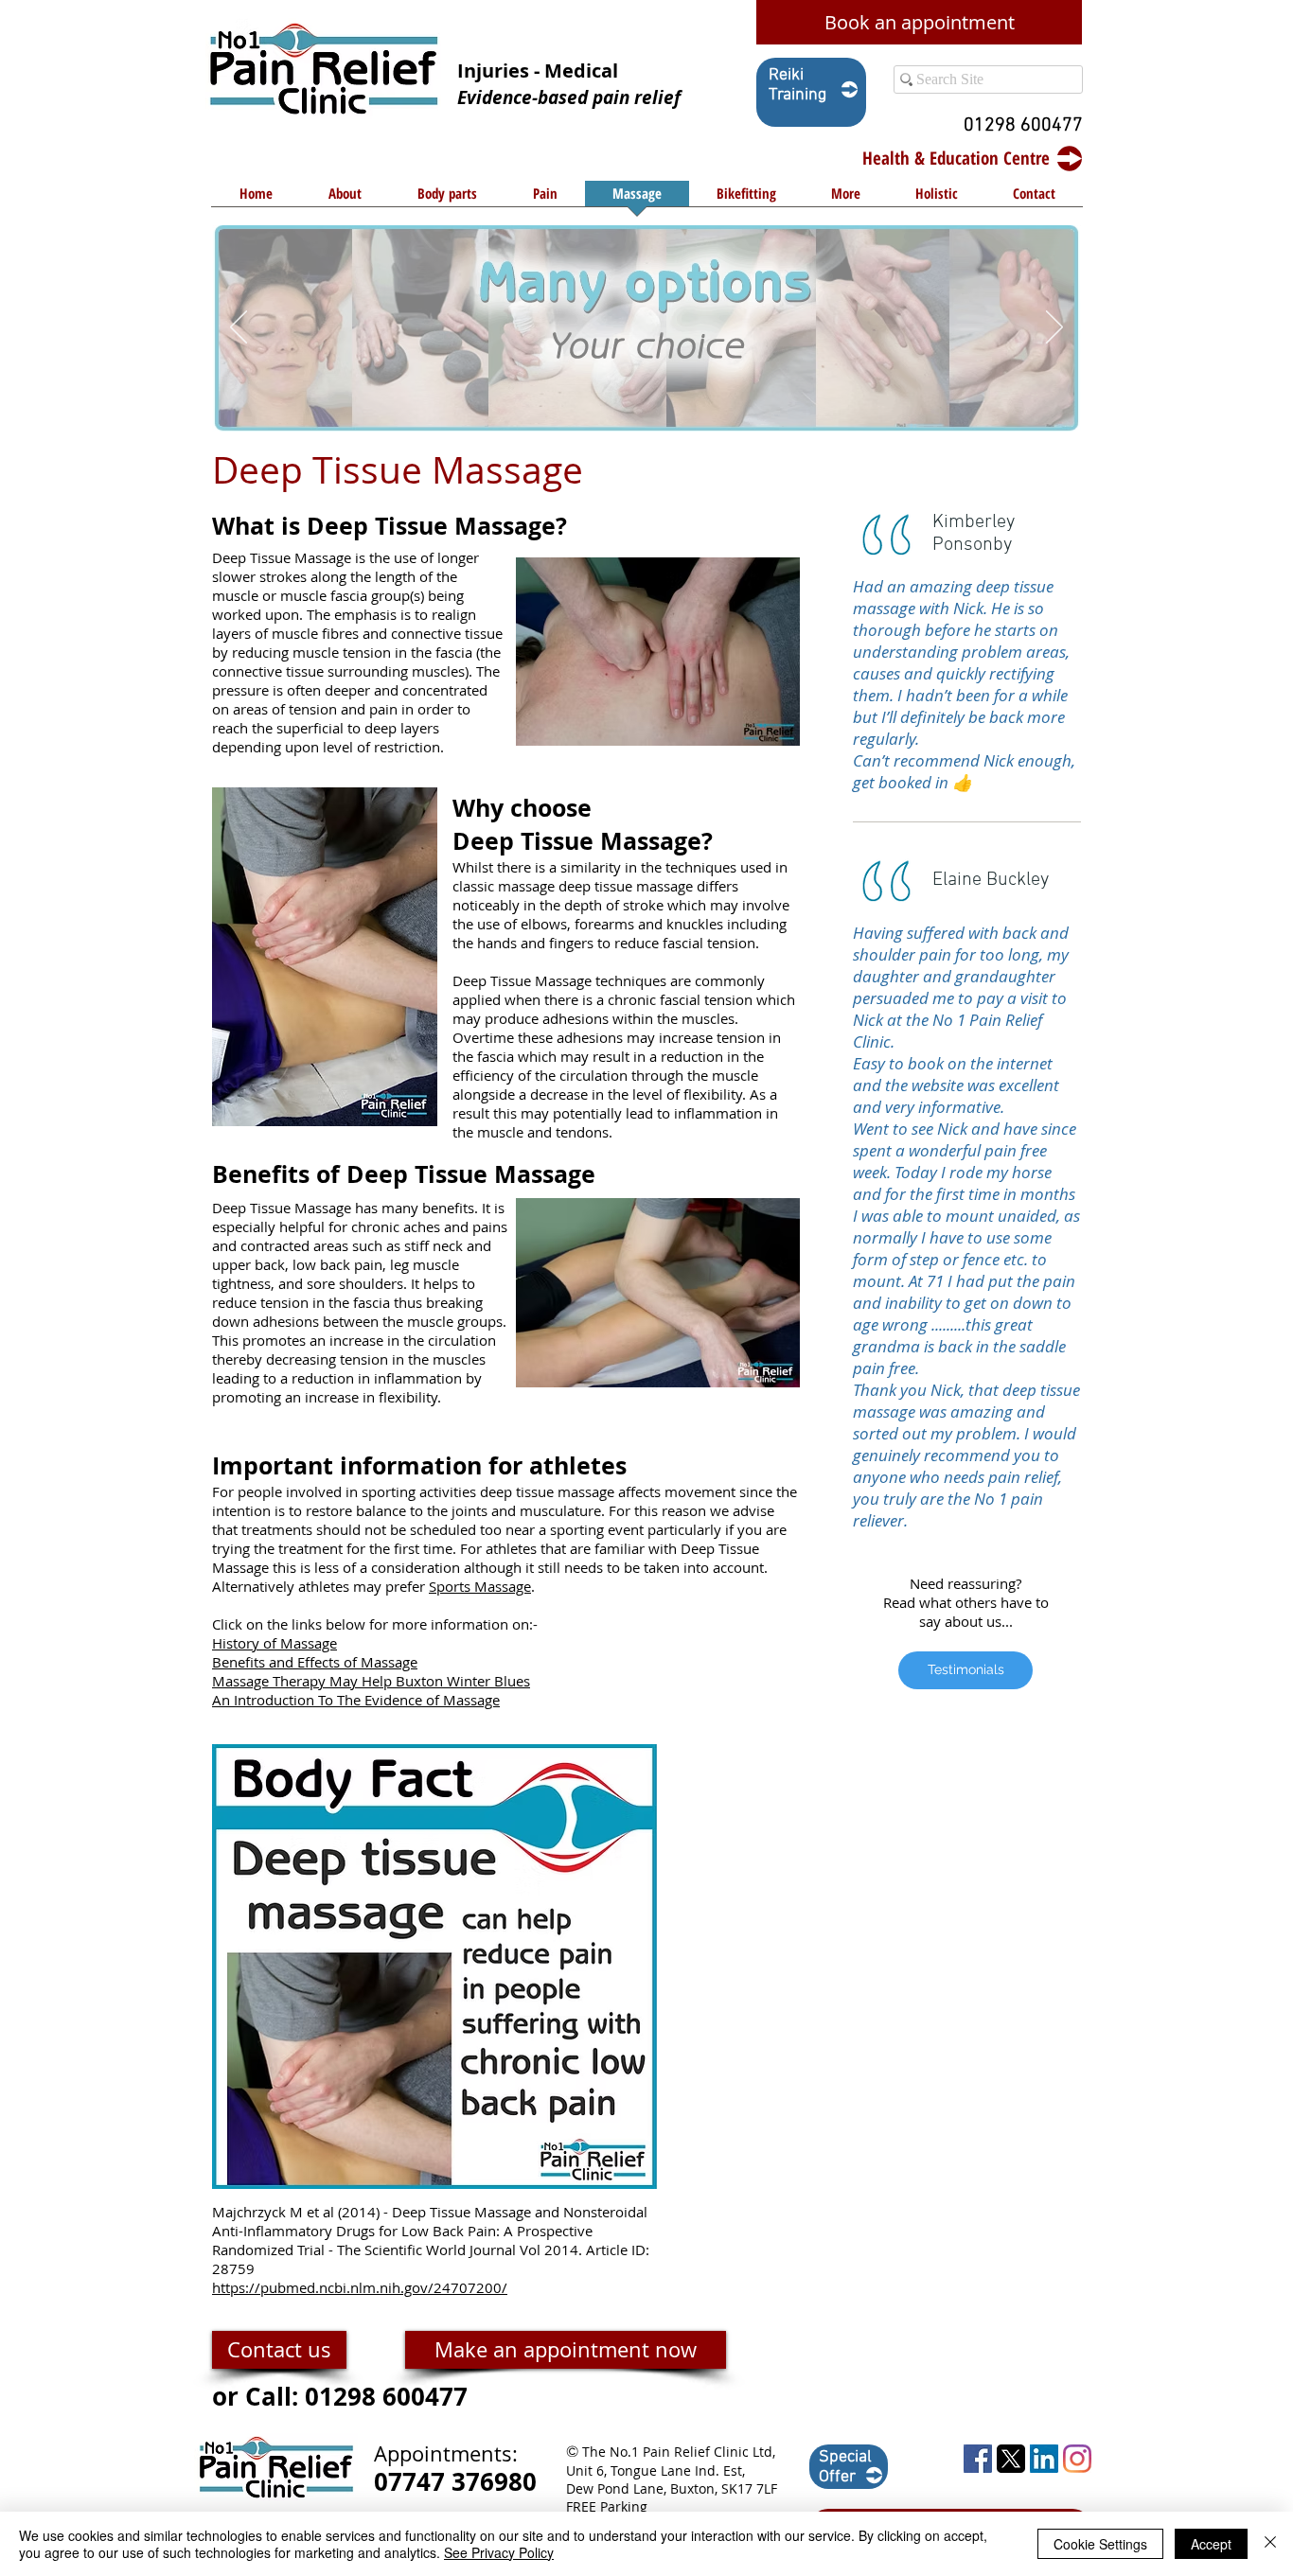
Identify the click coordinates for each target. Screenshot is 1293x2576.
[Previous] (239, 328)
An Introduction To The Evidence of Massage (356, 1700)
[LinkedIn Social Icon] (1044, 2459)
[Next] (1054, 328)
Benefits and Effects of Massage (315, 1662)
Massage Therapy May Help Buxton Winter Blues (371, 1681)
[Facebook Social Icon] (978, 2459)
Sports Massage (480, 1586)
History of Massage (275, 1643)
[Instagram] (1077, 2459)
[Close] (1270, 2544)
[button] (447, 200)
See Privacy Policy (499, 2552)
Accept (1211, 2544)
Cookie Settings (1100, 2544)
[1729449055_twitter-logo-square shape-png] (1011, 2459)
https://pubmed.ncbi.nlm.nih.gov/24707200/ (360, 2287)
